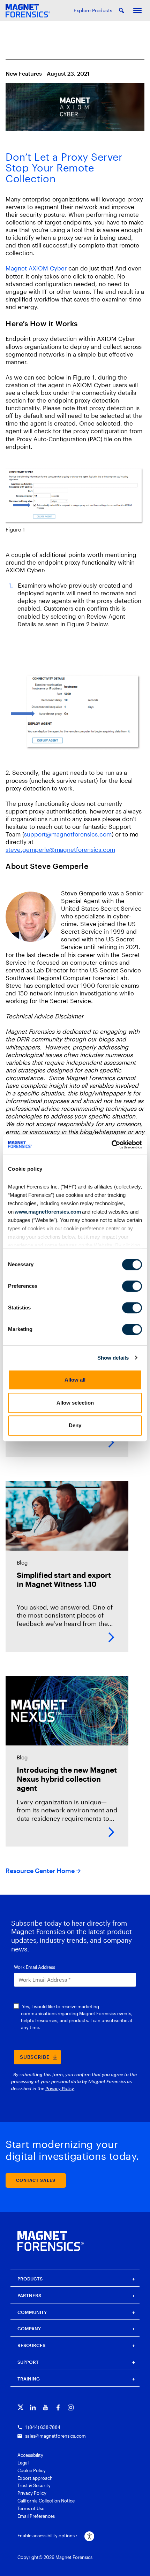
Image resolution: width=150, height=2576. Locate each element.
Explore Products (93, 10)
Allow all (75, 1380)
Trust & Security (34, 2485)
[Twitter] (20, 2407)
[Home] (51, 2241)
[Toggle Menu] (137, 10)
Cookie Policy (32, 2470)
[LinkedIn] (33, 2407)
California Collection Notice (46, 2501)
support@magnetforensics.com (68, 834)
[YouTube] (46, 2407)
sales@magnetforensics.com (55, 2436)
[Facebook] (58, 2407)
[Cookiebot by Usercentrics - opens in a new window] (111, 1145)
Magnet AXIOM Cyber (36, 268)
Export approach (35, 2478)
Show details (113, 1358)
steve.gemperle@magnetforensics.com (60, 849)
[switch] (132, 1286)
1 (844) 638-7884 (43, 2427)
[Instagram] (71, 2407)
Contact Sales (36, 2180)
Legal (23, 2463)
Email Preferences (36, 2516)
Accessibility (30, 2455)
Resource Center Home (40, 1871)
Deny (75, 1425)
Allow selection (75, 1403)
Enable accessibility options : (47, 2536)
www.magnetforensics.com (47, 1212)
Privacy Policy (32, 2493)
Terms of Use (31, 2508)
